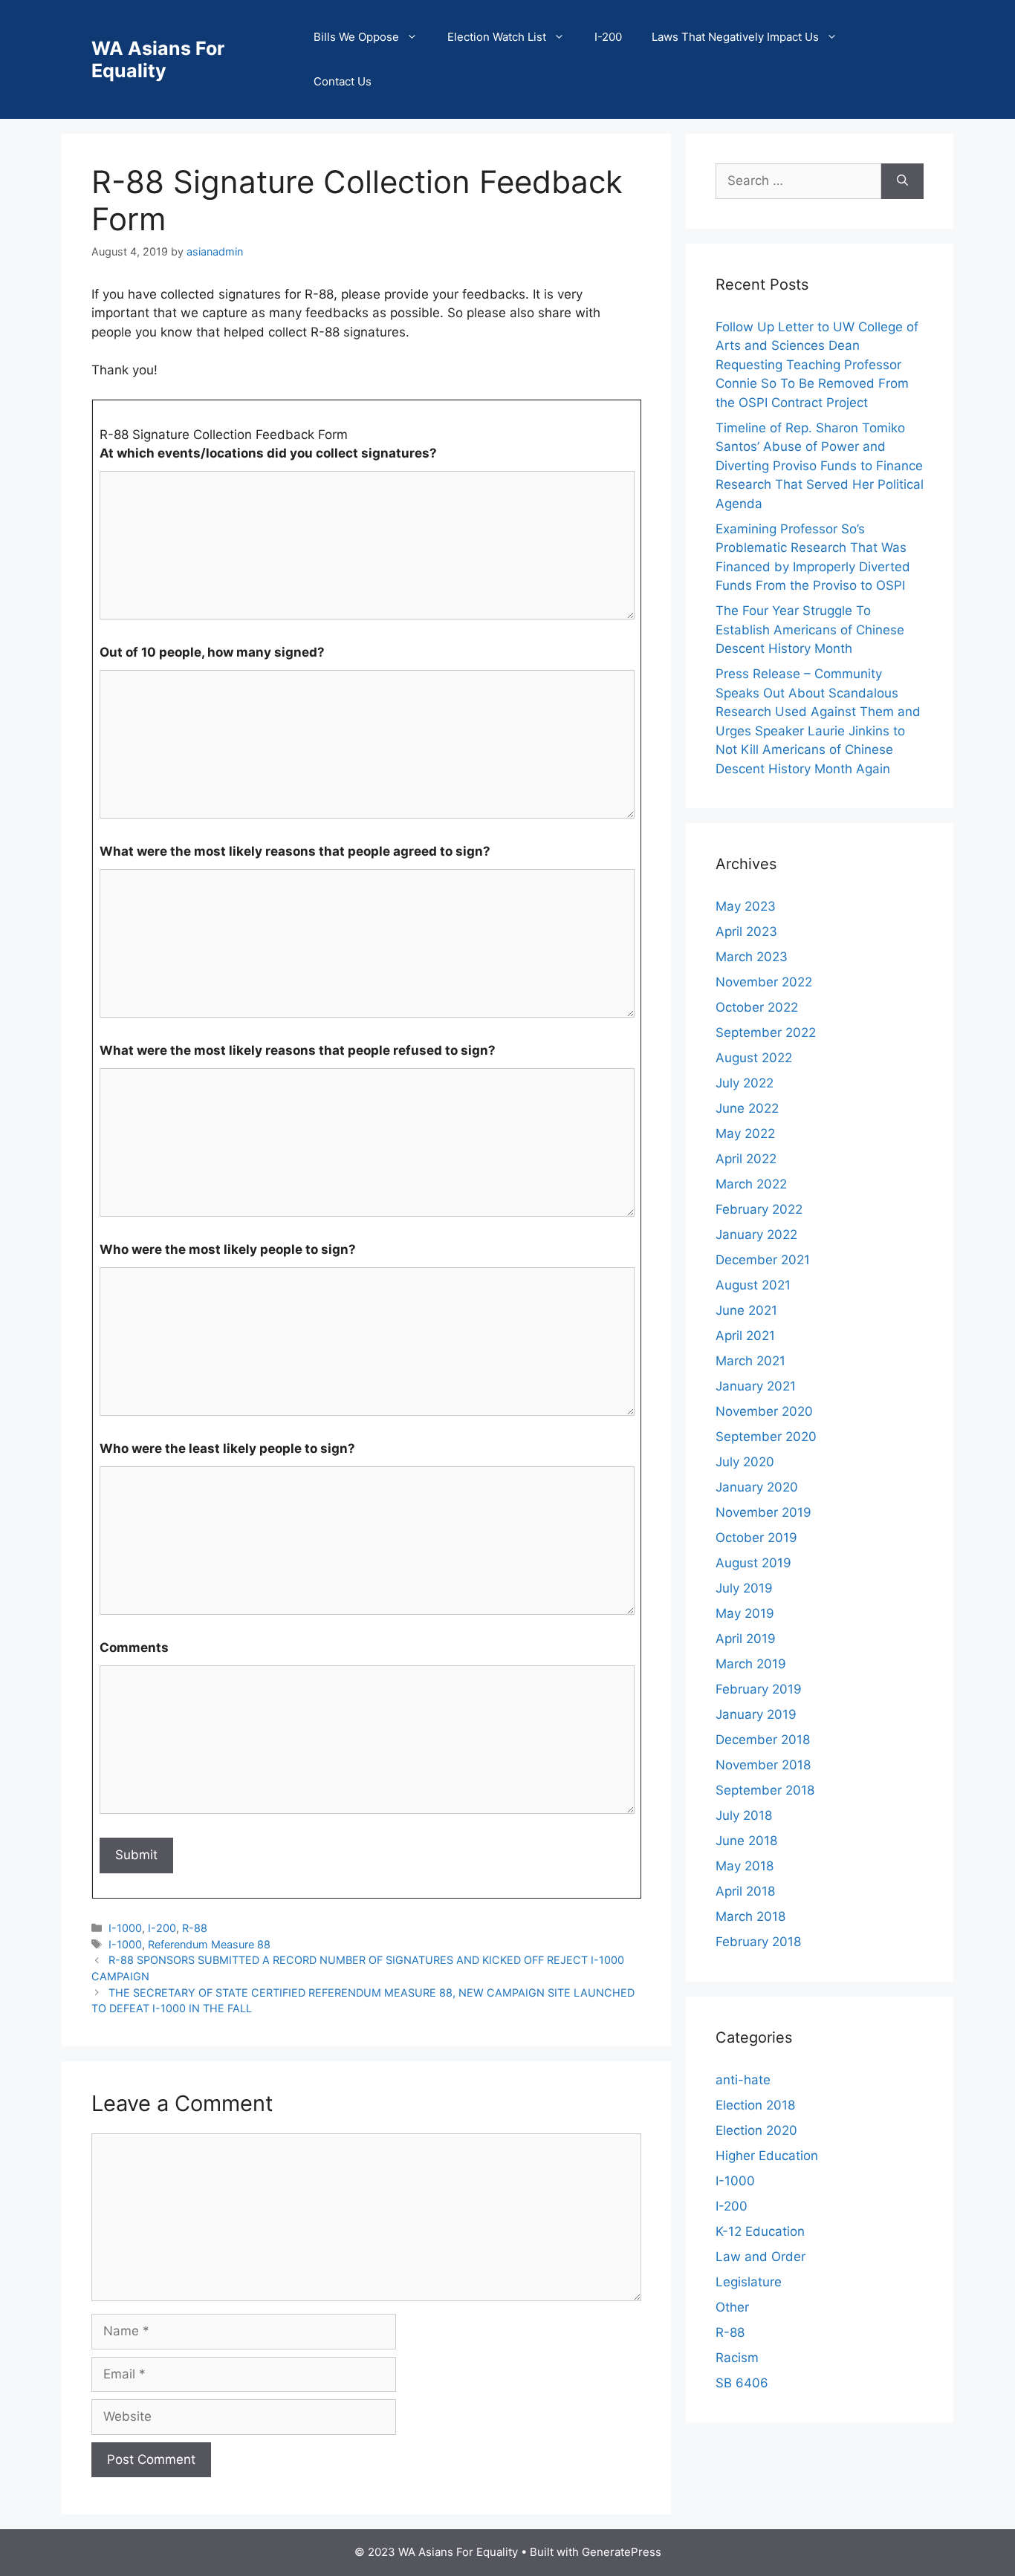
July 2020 (745, 1462)
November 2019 (763, 1512)
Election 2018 (755, 2105)
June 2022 (747, 1108)
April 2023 (746, 931)
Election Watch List (497, 37)
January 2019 (756, 1714)
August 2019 (753, 1563)
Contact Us (343, 81)
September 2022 (766, 1032)
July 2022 (745, 1083)
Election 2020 (756, 2130)
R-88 (195, 1928)
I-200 (608, 37)
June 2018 (746, 1841)
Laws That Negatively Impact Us (735, 37)
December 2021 (763, 1260)
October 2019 (756, 1538)
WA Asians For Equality (158, 59)
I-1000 (125, 1928)
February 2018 (758, 1942)
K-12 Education (760, 2231)
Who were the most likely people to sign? (228, 1249)
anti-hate (743, 2080)
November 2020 (764, 1411)
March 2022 (751, 1184)
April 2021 (745, 1336)
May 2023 (746, 906)
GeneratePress (622, 2552)
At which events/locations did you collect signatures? (268, 453)
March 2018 (750, 1916)
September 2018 (765, 1790)
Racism (737, 2358)
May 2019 (745, 1613)
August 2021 (753, 1285)
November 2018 (763, 1765)
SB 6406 (742, 2383)
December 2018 (763, 1740)
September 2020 (766, 1437)
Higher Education (767, 2156)
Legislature (749, 2282)
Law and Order (761, 2257)
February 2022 (759, 1209)
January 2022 (756, 1235)
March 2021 (750, 1361)
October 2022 (757, 1007)
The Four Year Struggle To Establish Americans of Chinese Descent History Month (810, 630)
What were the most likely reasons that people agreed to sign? (295, 851)
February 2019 (759, 1689)
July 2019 (744, 1588)
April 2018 (745, 1891)
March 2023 (752, 957)
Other (732, 2307)
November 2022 (764, 982)
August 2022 (754, 1058)
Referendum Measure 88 (209, 1944)
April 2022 (746, 1159)
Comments (134, 1648)
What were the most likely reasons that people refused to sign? (298, 1050)
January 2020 (757, 1487)
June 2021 (746, 1310)
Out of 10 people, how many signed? (212, 652)
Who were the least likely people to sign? (227, 1448)
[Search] (902, 181)
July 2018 (744, 1815)
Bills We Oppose (356, 37)
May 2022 (745, 1133)
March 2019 (751, 1664)
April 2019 (746, 1639)
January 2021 (756, 1386)
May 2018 (745, 1866)
